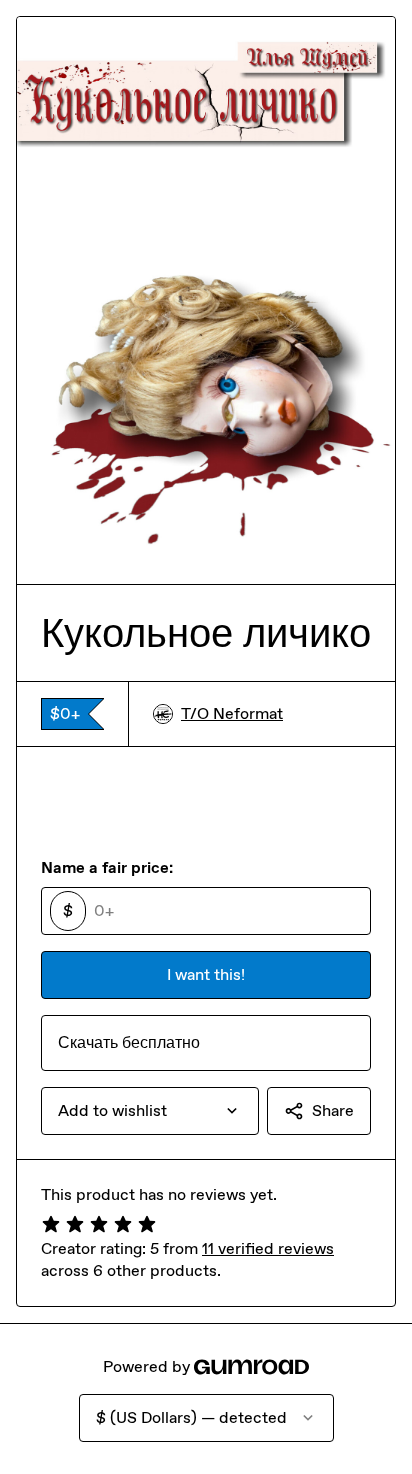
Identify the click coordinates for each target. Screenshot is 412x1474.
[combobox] (150, 1111)
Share (333, 1110)
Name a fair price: (107, 867)
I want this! (206, 974)
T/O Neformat (232, 713)
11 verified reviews (268, 1248)
